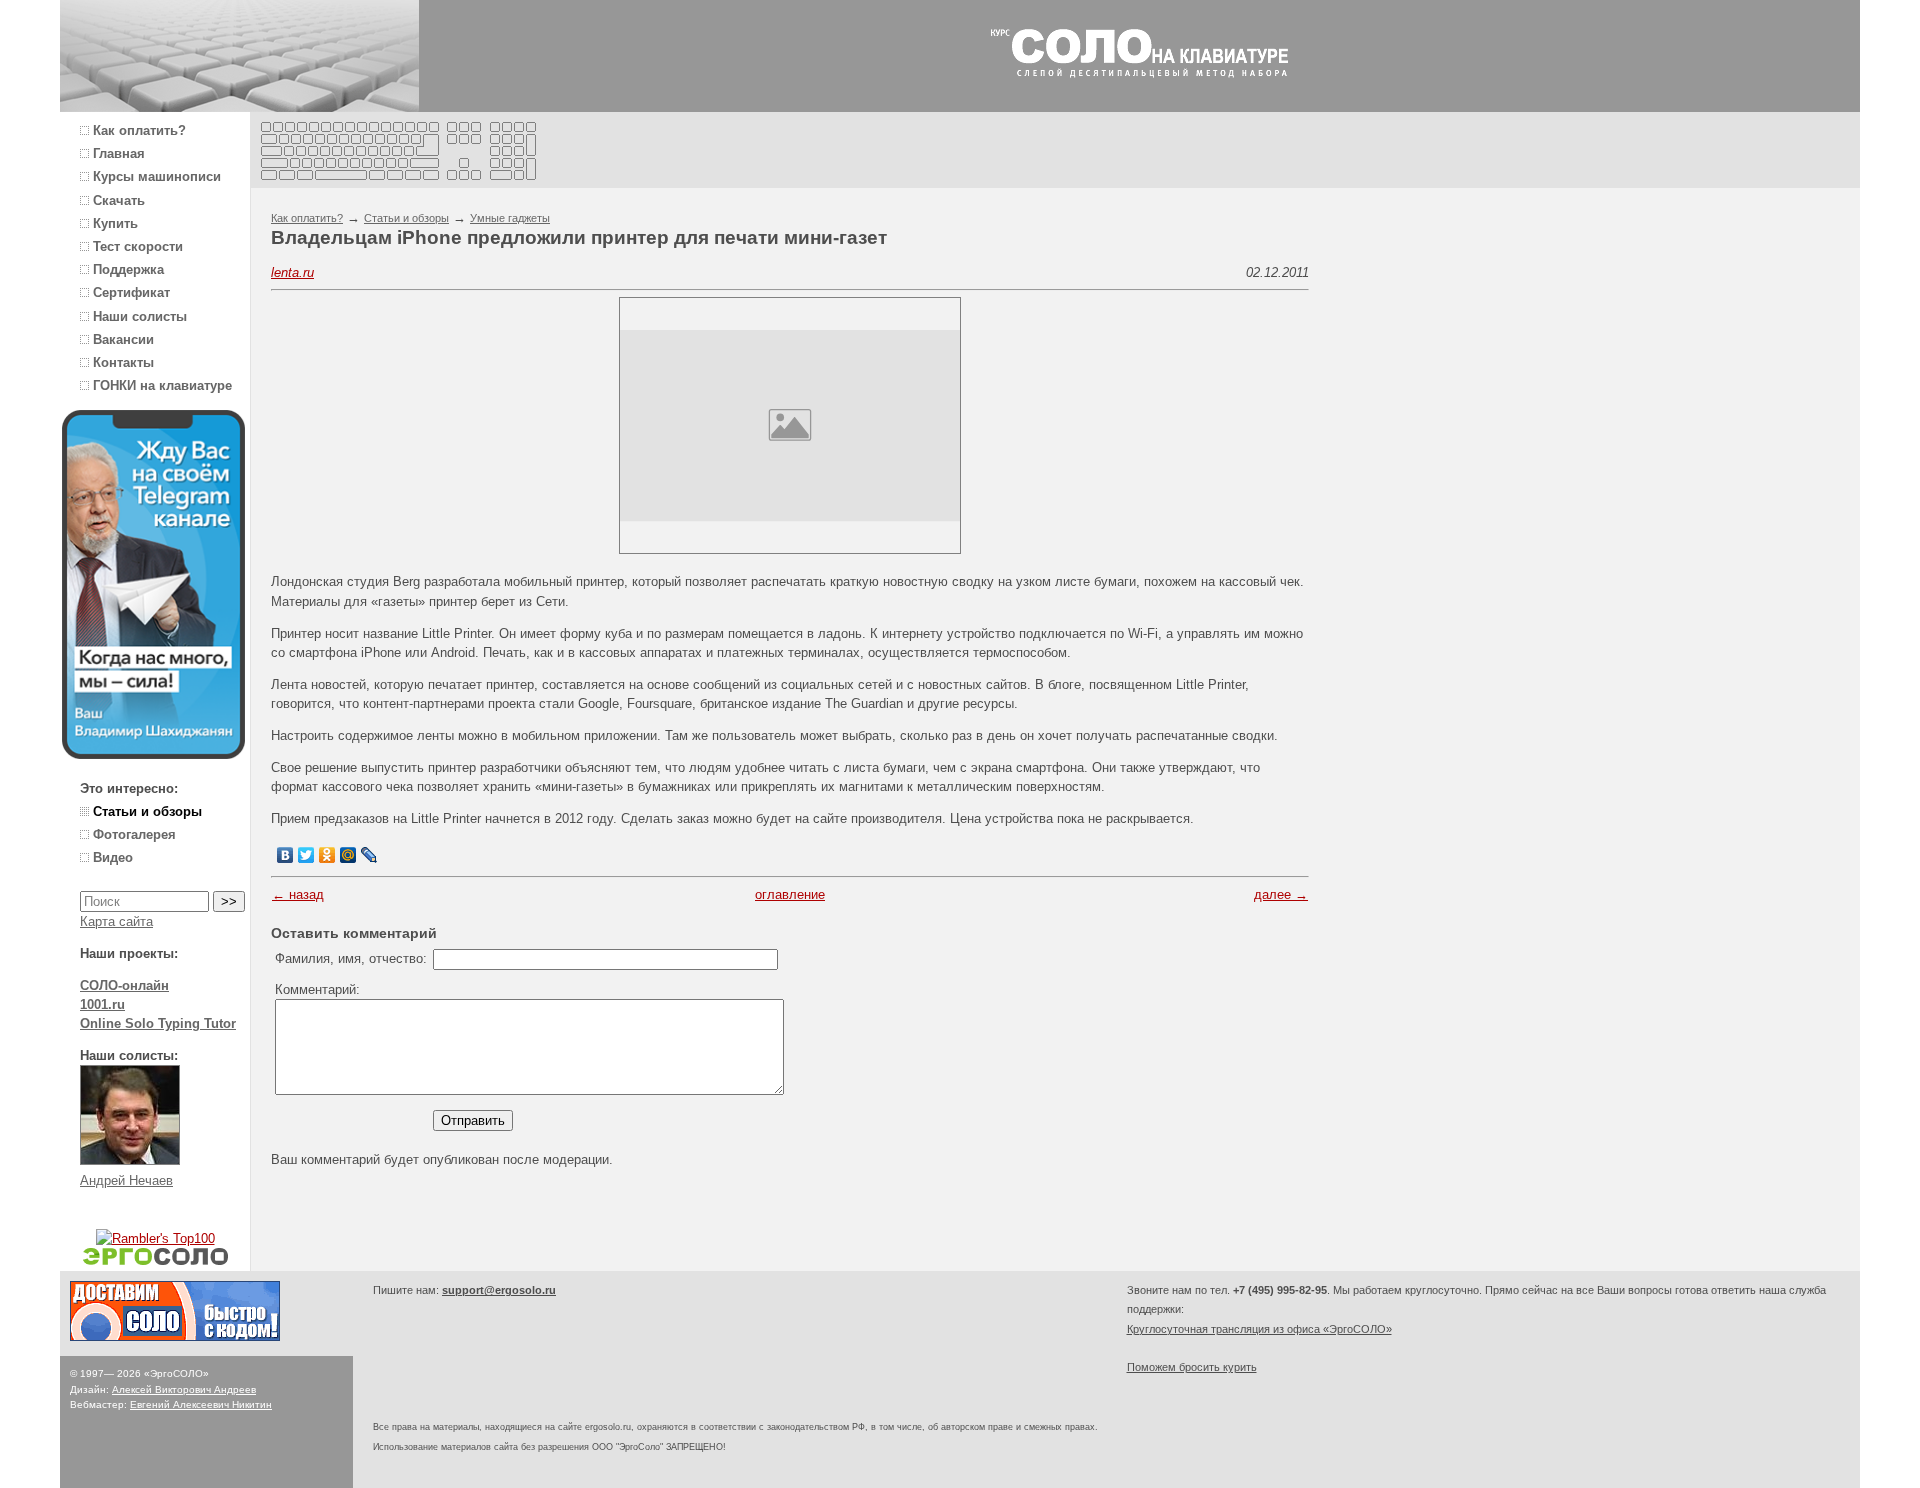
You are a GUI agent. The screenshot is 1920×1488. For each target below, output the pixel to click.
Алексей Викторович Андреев (184, 1389)
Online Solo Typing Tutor (158, 1023)
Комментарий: (317, 989)
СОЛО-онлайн (124, 985)
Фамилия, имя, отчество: (351, 958)
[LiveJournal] (369, 855)
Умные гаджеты (510, 218)
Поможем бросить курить (1192, 1367)
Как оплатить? (307, 218)
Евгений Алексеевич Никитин (201, 1404)
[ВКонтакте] (285, 855)
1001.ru (102, 1004)
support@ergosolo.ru (499, 1290)
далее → (1281, 894)
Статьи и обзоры (406, 218)
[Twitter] (306, 855)
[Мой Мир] (348, 855)
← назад (298, 894)
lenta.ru (292, 272)
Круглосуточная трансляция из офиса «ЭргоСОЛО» (1259, 1329)
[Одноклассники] (327, 855)
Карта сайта (116, 921)
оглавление (790, 894)
